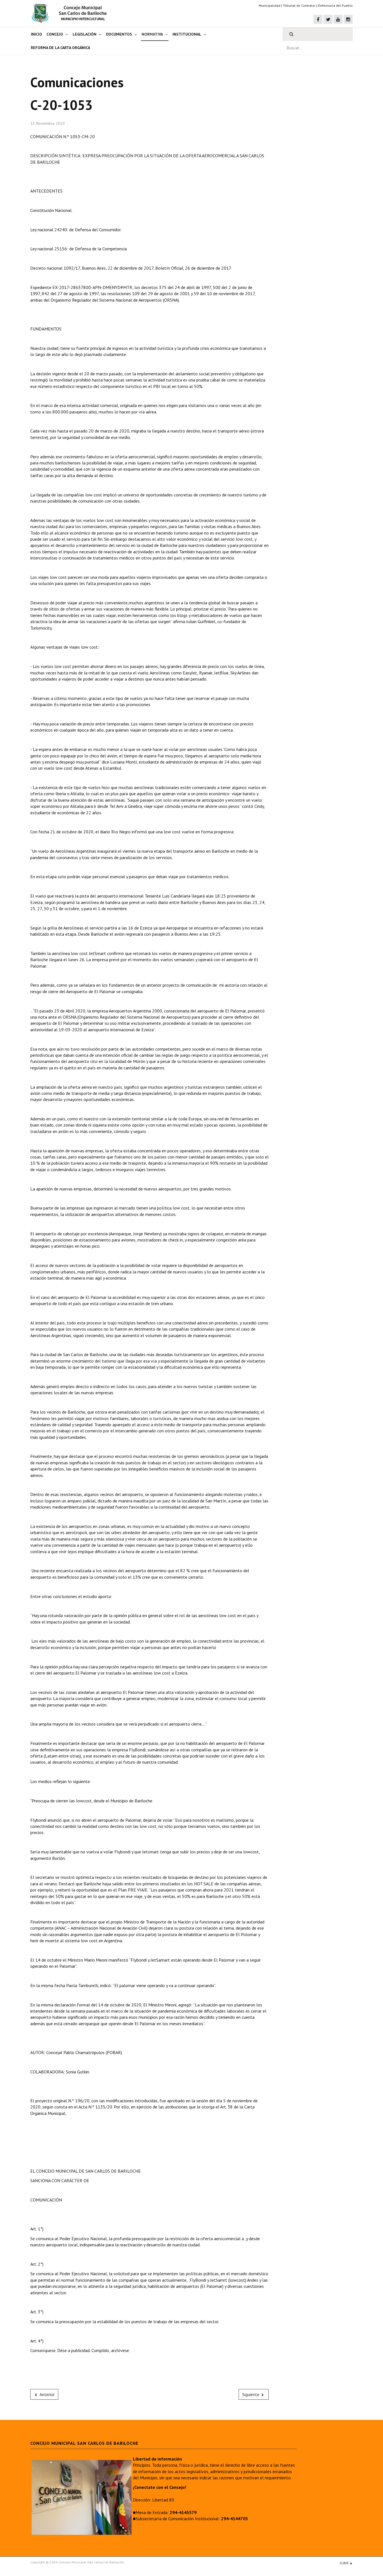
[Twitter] (328, 19)
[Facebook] (318, 19)
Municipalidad (270, 5)
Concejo (55, 34)
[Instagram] (348, 19)
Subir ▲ (346, 2563)
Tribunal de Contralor (299, 5)
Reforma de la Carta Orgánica (60, 48)
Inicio (36, 34)
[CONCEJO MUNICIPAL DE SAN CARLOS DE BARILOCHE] (71, 13)
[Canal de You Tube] (338, 19)
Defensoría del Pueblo (335, 5)
